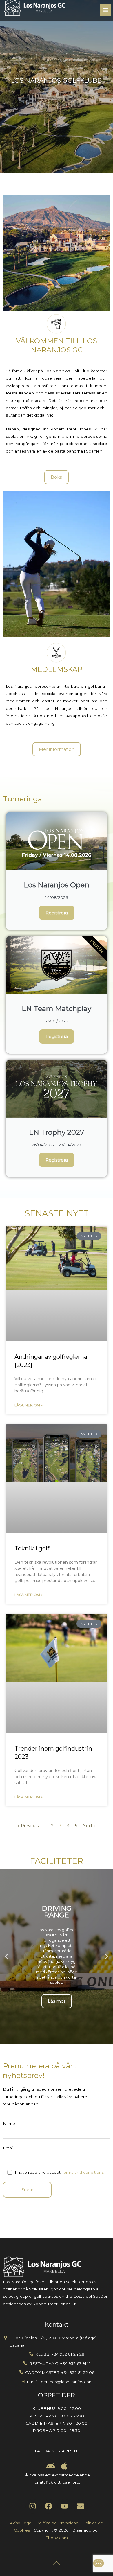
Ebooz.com (57, 2538)
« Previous (28, 1826)
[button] (7, 1957)
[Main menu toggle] (106, 10)
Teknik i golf (32, 1548)
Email (8, 2148)
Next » (89, 1826)
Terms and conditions (83, 2172)
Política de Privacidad (57, 2523)
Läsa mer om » (29, 1405)
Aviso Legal (21, 2523)
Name (9, 2123)
